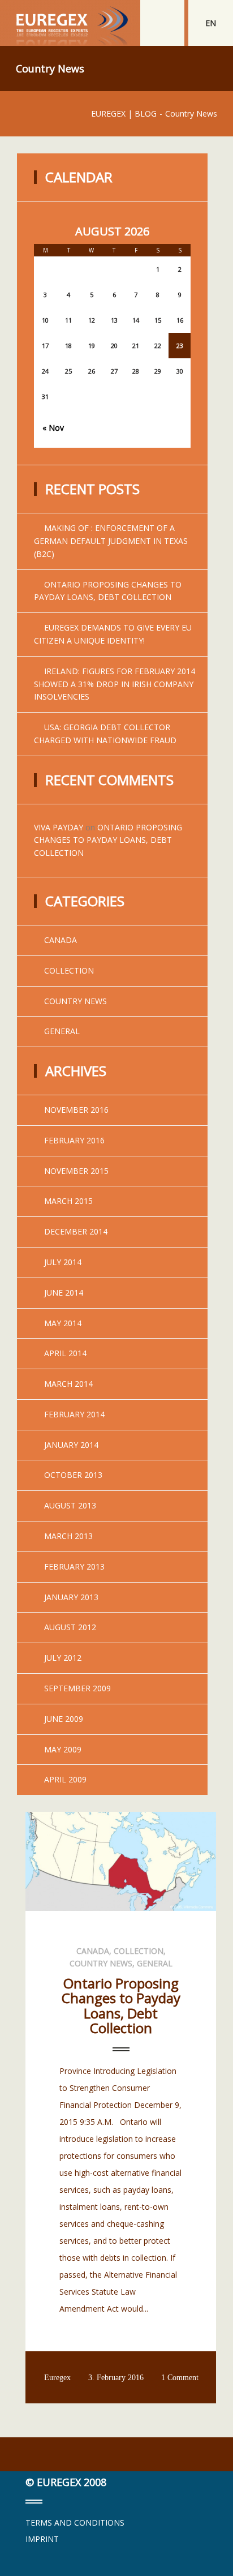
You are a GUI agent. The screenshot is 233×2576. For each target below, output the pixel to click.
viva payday (59, 827)
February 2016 (74, 1140)
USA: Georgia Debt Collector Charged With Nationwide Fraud (105, 734)
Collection (69, 970)
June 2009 (64, 1719)
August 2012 (70, 1627)
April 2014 (65, 1353)
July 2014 (63, 1262)
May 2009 (63, 1749)
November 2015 (76, 1171)
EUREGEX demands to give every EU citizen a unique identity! (113, 634)
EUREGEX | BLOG (124, 113)
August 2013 (70, 1505)
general (62, 1031)
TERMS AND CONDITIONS (75, 2523)
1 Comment (180, 2378)
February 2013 (74, 1566)
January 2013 (71, 1597)
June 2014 (64, 1293)
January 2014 (71, 1445)
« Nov (53, 428)
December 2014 (76, 1231)
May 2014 (63, 1323)
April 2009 (65, 1779)
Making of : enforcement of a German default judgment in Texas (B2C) (111, 541)
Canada (61, 940)
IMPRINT (42, 2539)
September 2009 (77, 1688)
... (62, 2326)
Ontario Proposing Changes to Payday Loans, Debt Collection (108, 591)
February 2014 (74, 1414)
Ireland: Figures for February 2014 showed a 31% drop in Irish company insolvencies (115, 684)
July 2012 (63, 1658)
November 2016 (76, 1110)
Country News (75, 1001)
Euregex (57, 2378)
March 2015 (68, 1201)
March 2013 (68, 1536)
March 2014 (68, 1384)
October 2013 (73, 1475)
